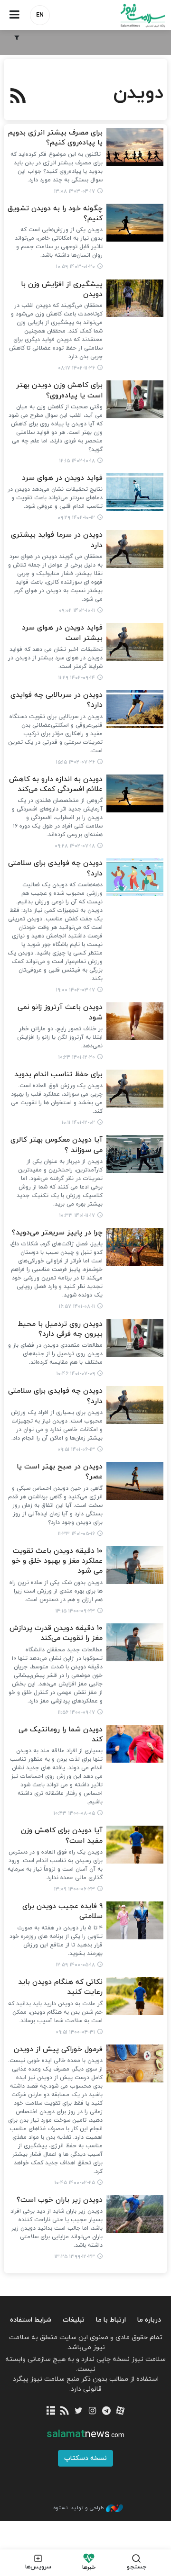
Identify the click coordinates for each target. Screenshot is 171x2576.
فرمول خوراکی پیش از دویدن (58, 2049)
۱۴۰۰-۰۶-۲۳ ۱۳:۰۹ (75, 1889)
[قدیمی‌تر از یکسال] (135, 147)
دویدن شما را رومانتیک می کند (61, 1735)
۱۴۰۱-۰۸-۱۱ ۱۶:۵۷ (77, 1306)
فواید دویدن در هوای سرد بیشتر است (62, 633)
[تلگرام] (106, 2411)
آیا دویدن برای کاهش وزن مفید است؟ (62, 1836)
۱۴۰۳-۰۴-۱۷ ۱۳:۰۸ (75, 191)
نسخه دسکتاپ (85, 2458)
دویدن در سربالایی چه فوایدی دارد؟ (57, 700)
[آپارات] (120, 2411)
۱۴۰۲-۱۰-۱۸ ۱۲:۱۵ (77, 461)
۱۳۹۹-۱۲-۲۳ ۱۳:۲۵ (75, 2257)
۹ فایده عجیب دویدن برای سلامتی (62, 1911)
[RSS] (18, 97)
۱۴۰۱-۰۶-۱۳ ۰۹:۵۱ (76, 1450)
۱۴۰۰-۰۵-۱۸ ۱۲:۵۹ (76, 1965)
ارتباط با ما (111, 2320)
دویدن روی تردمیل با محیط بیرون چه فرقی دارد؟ (60, 1329)
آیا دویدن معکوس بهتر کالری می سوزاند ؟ (57, 1145)
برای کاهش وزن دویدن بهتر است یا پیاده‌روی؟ (59, 390)
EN (40, 15)
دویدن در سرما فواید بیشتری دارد (57, 540)
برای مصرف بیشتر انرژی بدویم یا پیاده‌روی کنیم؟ (55, 138)
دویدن (138, 93)
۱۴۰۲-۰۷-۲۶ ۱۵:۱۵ (76, 762)
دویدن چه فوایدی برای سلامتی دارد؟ (55, 868)
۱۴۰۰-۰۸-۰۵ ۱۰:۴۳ (74, 1813)
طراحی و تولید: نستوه (78, 2508)
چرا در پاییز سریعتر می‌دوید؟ (57, 1233)
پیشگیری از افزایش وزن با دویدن (62, 289)
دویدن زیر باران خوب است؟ (60, 2200)
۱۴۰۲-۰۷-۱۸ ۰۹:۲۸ (75, 846)
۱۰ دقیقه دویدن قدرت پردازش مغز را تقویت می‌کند (56, 1633)
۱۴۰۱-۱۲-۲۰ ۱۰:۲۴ (77, 1057)
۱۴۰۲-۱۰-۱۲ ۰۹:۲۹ (76, 518)
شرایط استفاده (31, 2320)
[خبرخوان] (65, 2411)
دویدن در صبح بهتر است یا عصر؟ (60, 1472)
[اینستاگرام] (92, 2411)
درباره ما (149, 2320)
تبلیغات (74, 2320)
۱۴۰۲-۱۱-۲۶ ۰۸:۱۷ (76, 368)
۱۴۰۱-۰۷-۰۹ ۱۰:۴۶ (76, 1374)
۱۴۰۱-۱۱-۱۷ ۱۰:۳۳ (77, 1216)
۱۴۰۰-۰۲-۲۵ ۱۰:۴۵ (75, 2183)
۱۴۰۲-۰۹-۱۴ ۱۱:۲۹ (77, 678)
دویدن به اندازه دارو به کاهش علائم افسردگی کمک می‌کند (56, 784)
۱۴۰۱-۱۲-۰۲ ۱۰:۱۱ (78, 1123)
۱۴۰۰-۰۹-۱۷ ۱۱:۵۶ (76, 1712)
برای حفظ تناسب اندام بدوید (58, 1075)
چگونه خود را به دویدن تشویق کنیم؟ (55, 214)
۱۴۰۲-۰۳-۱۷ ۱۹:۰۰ (76, 990)
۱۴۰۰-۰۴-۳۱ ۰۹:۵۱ (75, 2032)
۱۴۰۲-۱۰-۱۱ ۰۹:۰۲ (77, 611)
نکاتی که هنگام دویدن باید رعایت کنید (60, 1987)
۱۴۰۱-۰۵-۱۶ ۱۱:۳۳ (76, 1534)
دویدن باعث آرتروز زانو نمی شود (60, 1012)
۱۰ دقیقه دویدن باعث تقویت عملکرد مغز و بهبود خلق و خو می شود (57, 1561)
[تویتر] (79, 2411)
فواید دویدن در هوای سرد (62, 478)
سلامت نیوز (128, 15)
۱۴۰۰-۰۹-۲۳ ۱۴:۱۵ (75, 1611)
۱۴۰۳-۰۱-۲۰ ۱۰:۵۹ (76, 267)
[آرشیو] (51, 2411)
